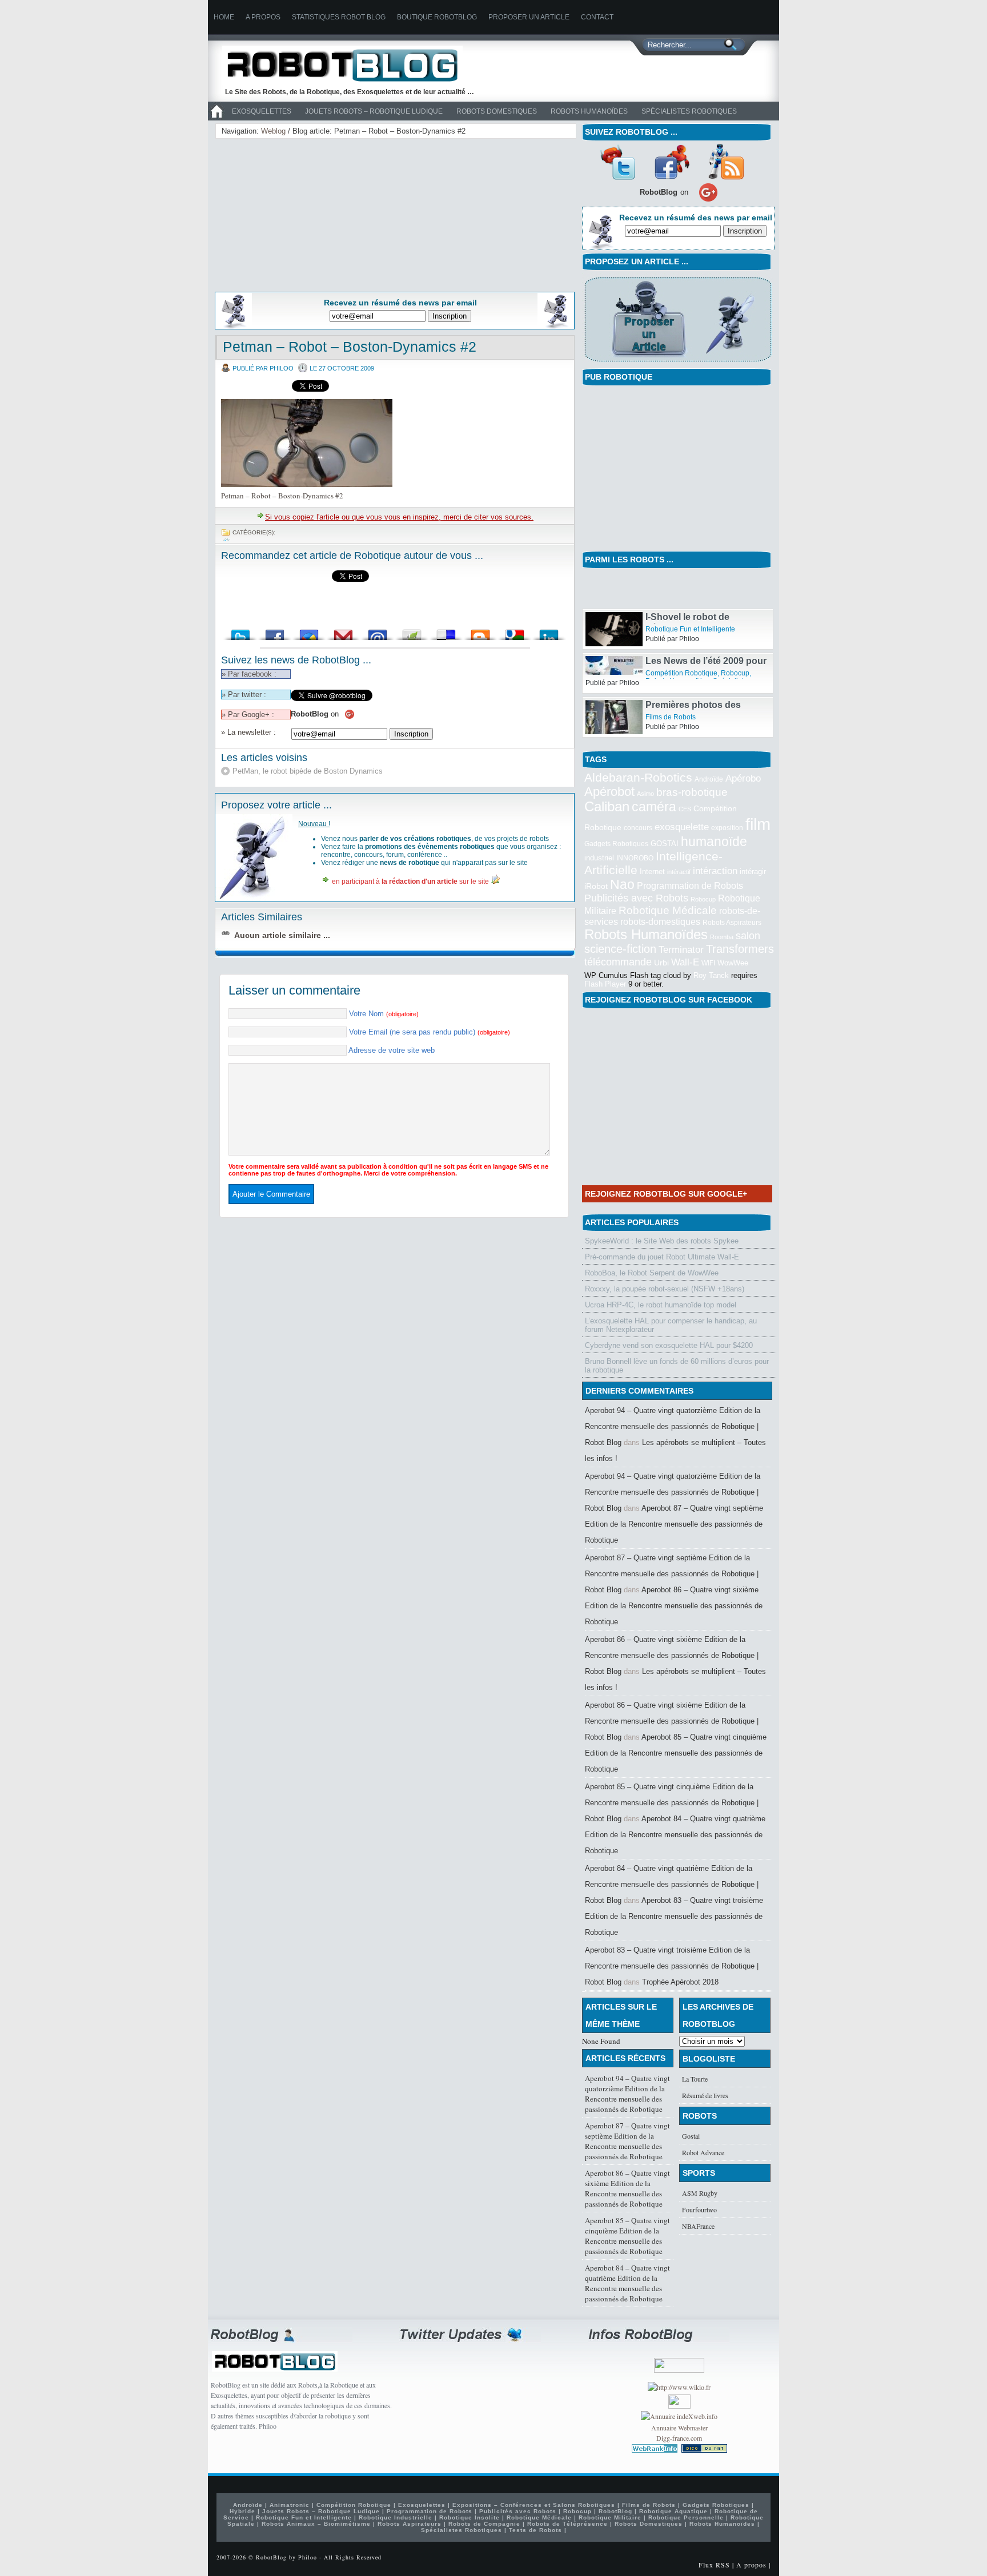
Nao (622, 884)
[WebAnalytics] (679, 2406)
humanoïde (714, 842)
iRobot (596, 886)
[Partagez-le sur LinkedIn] (549, 632)
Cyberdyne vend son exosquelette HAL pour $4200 (669, 1345)
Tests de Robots (535, 2530)
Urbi (661, 963)
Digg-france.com (679, 2438)
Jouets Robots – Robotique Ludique (374, 111)
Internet (652, 872)
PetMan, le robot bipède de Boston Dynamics (308, 771)
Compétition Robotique (681, 679)
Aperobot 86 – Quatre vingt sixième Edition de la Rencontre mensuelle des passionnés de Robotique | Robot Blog (672, 1655)
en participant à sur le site (410, 882)
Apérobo (743, 778)
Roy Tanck (711, 975)
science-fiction (620, 949)
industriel (599, 858)
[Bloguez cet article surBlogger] (480, 632)
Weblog (273, 131)
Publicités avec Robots (636, 898)
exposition (727, 828)
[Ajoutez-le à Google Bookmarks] (515, 632)
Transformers (740, 949)
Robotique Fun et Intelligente (690, 635)
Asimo (645, 794)
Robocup (735, 679)
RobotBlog (615, 2511)
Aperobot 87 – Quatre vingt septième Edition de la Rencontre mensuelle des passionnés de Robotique (674, 1524)
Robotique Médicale (668, 910)
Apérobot (609, 792)
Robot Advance (703, 2152)
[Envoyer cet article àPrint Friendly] (412, 632)
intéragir (753, 872)
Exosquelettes (262, 111)
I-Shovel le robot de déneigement (687, 628)
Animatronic (290, 2505)
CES (685, 809)
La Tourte (695, 2079)
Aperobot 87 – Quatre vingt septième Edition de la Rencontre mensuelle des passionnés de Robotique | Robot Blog (672, 1574)
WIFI (708, 963)
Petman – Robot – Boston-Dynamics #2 (350, 347)
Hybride (242, 2511)
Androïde (709, 779)
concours (638, 828)
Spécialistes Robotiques (689, 111)
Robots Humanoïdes (589, 111)
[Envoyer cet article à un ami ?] (378, 632)
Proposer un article (529, 17)
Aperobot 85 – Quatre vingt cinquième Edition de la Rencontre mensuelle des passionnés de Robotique (676, 1753)
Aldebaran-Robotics (638, 777)
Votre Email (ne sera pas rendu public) (430, 1032)
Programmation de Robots (690, 886)
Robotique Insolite (470, 2517)
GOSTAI (665, 844)
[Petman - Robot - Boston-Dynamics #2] (307, 484)
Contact (597, 17)
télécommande (618, 962)
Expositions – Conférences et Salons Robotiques (534, 2505)
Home (224, 17)
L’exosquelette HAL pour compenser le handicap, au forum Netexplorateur (671, 1325)
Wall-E (685, 962)
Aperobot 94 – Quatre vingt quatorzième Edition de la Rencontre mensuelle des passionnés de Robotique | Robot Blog (673, 1426)
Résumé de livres (705, 2095)
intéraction (715, 871)
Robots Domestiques (497, 111)
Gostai (691, 2136)
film (758, 824)
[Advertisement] (308, 213)
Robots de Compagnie (484, 2524)
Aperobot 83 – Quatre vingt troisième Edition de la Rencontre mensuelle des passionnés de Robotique (674, 1916)
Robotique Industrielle (396, 2517)
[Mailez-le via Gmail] (343, 632)
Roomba (722, 937)
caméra (654, 807)
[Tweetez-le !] (240, 632)
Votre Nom (384, 1014)
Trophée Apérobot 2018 (680, 1982)
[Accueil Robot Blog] (216, 118)
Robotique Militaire (610, 2517)
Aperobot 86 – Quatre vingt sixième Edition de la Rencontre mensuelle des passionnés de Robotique (674, 1606)
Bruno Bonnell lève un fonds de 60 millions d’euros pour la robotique (677, 1366)
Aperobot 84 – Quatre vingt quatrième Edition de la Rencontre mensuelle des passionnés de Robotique (675, 1835)
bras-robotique (692, 792)
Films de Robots (671, 723)
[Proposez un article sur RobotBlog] (678, 363)
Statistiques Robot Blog (339, 17)
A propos (263, 17)
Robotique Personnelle (686, 2517)
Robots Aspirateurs (732, 923)
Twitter (617, 162)
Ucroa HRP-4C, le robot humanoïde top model (661, 1305)
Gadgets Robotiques (616, 844)
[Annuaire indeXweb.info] (679, 2416)
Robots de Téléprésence (567, 2524)
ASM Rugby (700, 2193)
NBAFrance (698, 2226)
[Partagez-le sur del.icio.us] (446, 632)
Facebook (672, 162)
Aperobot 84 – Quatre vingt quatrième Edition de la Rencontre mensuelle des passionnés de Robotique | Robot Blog (672, 1884)
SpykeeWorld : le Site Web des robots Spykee (662, 1241)
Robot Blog (351, 65)
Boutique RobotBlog (437, 17)
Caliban (607, 807)
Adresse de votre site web (392, 1050)
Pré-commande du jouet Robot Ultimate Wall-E (662, 1257)
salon (748, 935)
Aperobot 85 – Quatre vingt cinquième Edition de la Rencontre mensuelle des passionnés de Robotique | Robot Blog (672, 1803)
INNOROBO (635, 858)
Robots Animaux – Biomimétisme (316, 2524)
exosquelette (682, 827)
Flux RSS (714, 2565)
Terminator (681, 950)
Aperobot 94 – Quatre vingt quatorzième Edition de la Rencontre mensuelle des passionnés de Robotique (627, 2094)
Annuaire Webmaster (679, 2428)
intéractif (679, 872)
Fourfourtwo (699, 2209)
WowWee (733, 963)
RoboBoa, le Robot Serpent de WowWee (652, 1273)
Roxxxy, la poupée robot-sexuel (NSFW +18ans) (665, 1289)
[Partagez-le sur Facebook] (275, 632)
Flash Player (605, 984)
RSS (726, 162)
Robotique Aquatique (673, 2511)
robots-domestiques (660, 922)
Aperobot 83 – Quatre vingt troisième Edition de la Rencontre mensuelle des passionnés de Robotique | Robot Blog (672, 1966)
